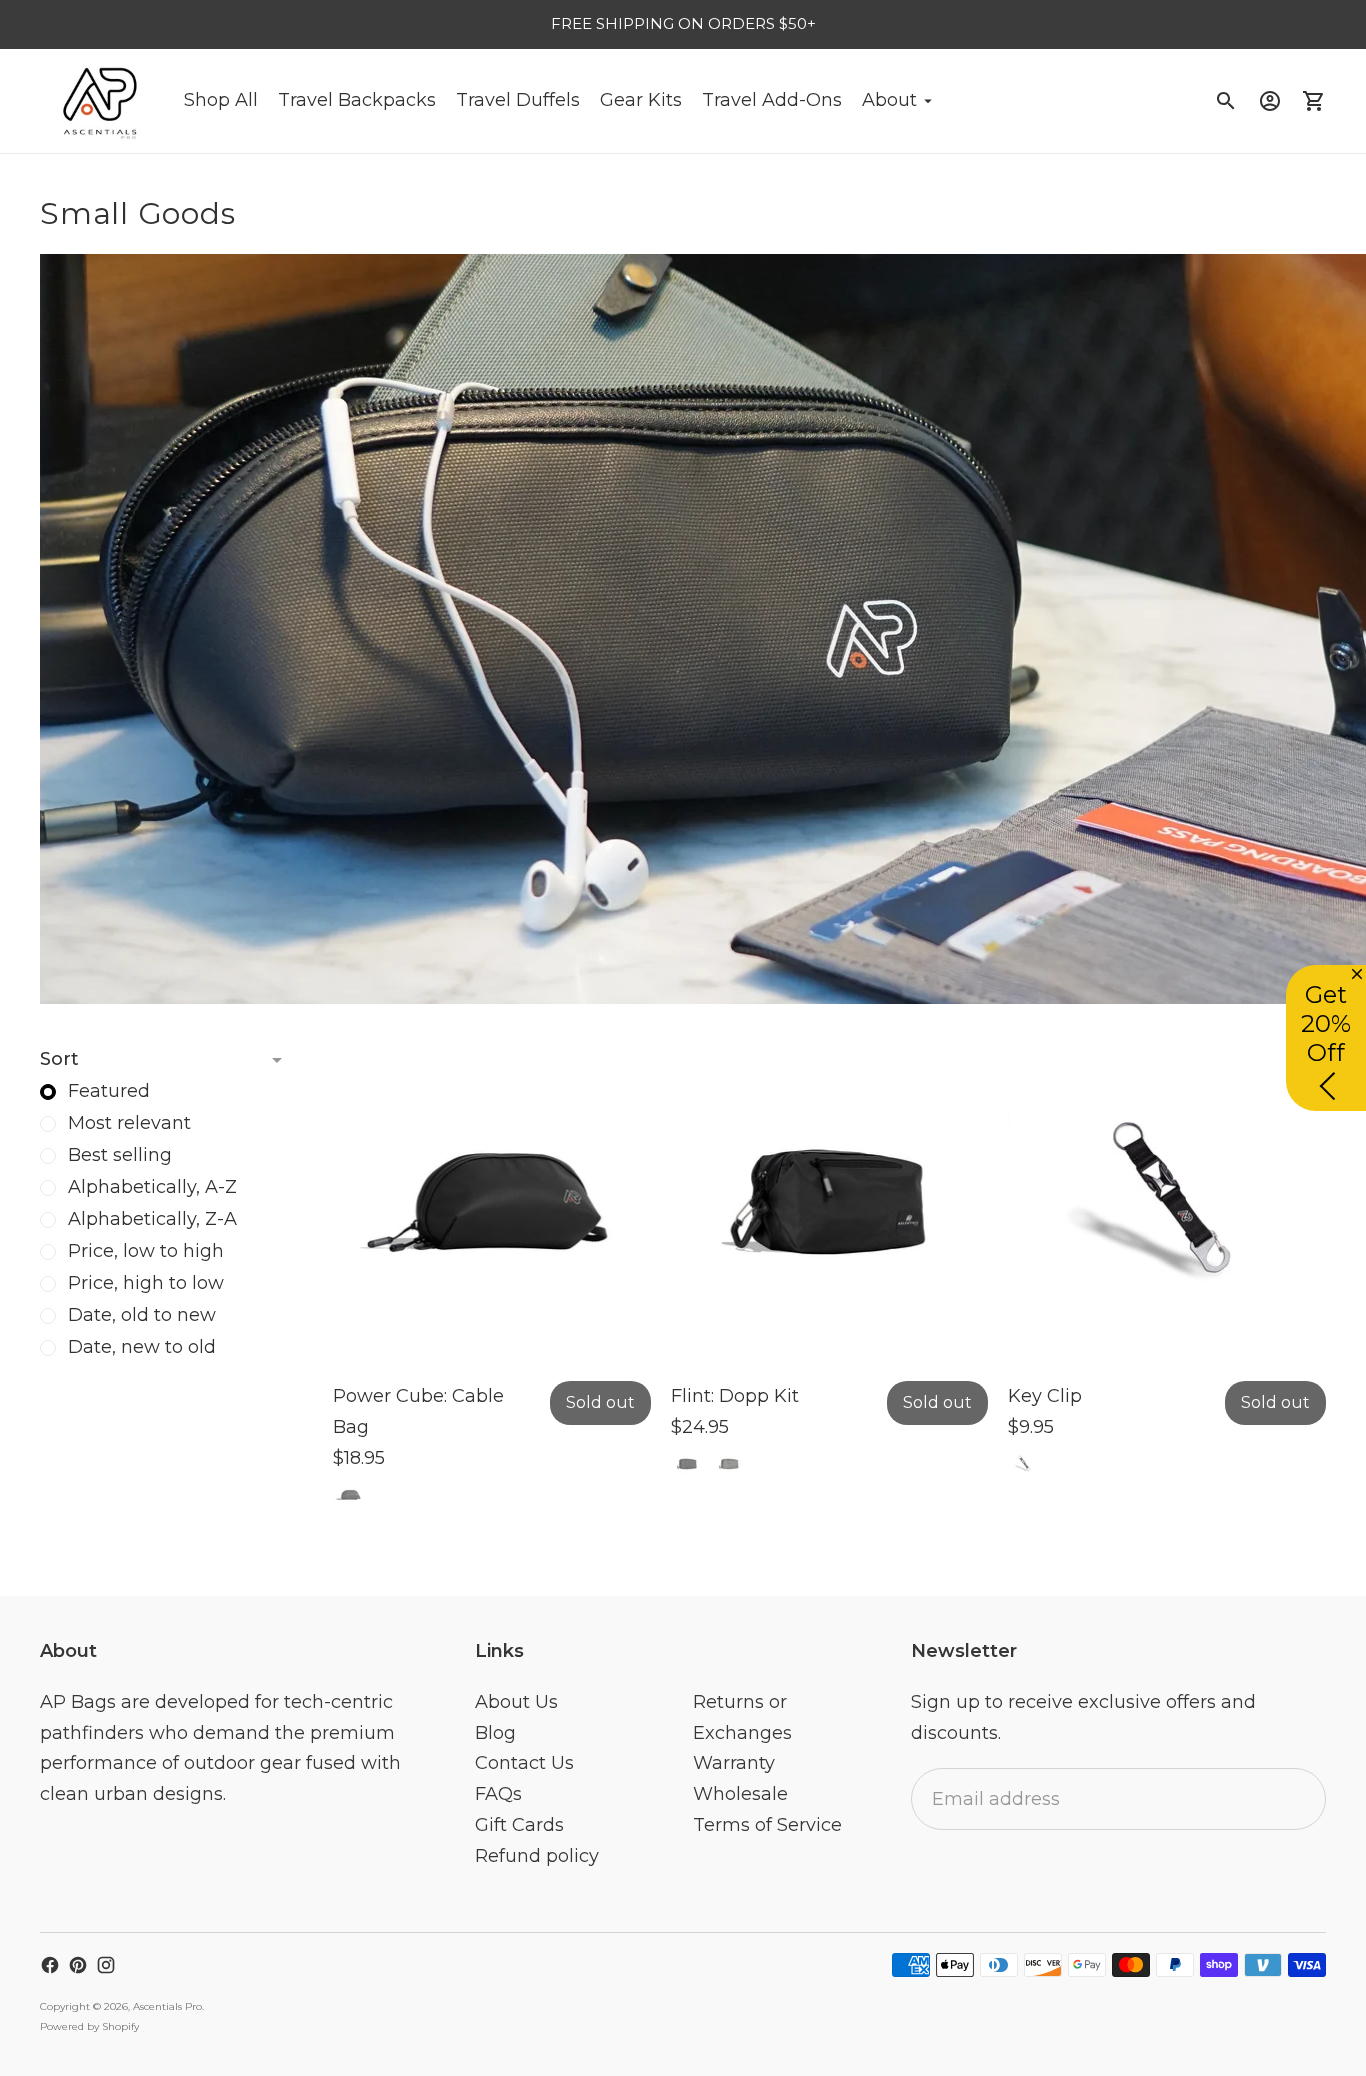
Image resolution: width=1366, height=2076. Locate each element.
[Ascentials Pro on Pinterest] (78, 1965)
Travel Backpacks (357, 100)
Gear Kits (641, 100)
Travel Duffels (518, 100)
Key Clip (1045, 1396)
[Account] (1270, 101)
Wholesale (740, 1794)
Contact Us (524, 1763)
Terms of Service (767, 1825)
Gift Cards (519, 1825)
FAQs (498, 1794)
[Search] (1226, 101)
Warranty (734, 1763)
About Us (516, 1702)
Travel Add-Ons (772, 100)
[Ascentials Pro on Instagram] (106, 1965)
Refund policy (537, 1856)
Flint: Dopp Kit (735, 1396)
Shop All (221, 100)
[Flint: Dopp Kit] (830, 1203)
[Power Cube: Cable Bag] (492, 1203)
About (889, 100)
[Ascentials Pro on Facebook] (50, 1965)
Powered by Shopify (89, 2026)
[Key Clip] (1167, 1203)
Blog (495, 1733)
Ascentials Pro (167, 2006)
